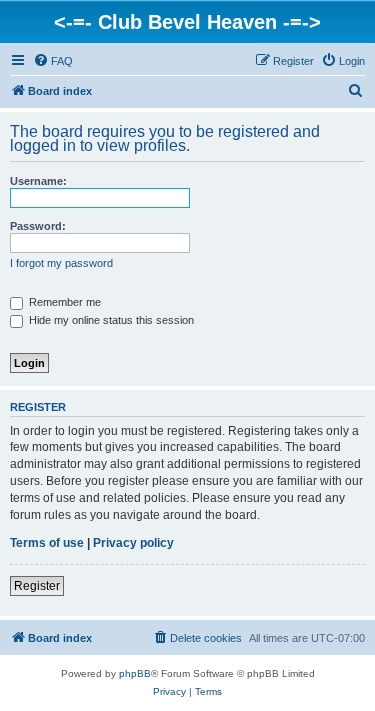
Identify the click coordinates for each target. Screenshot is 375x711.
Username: (38, 181)
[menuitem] (53, 61)
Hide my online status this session (110, 320)
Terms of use (47, 543)
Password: (38, 226)
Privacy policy (133, 543)
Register (37, 586)
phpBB (135, 673)
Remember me (63, 302)
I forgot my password (61, 263)
